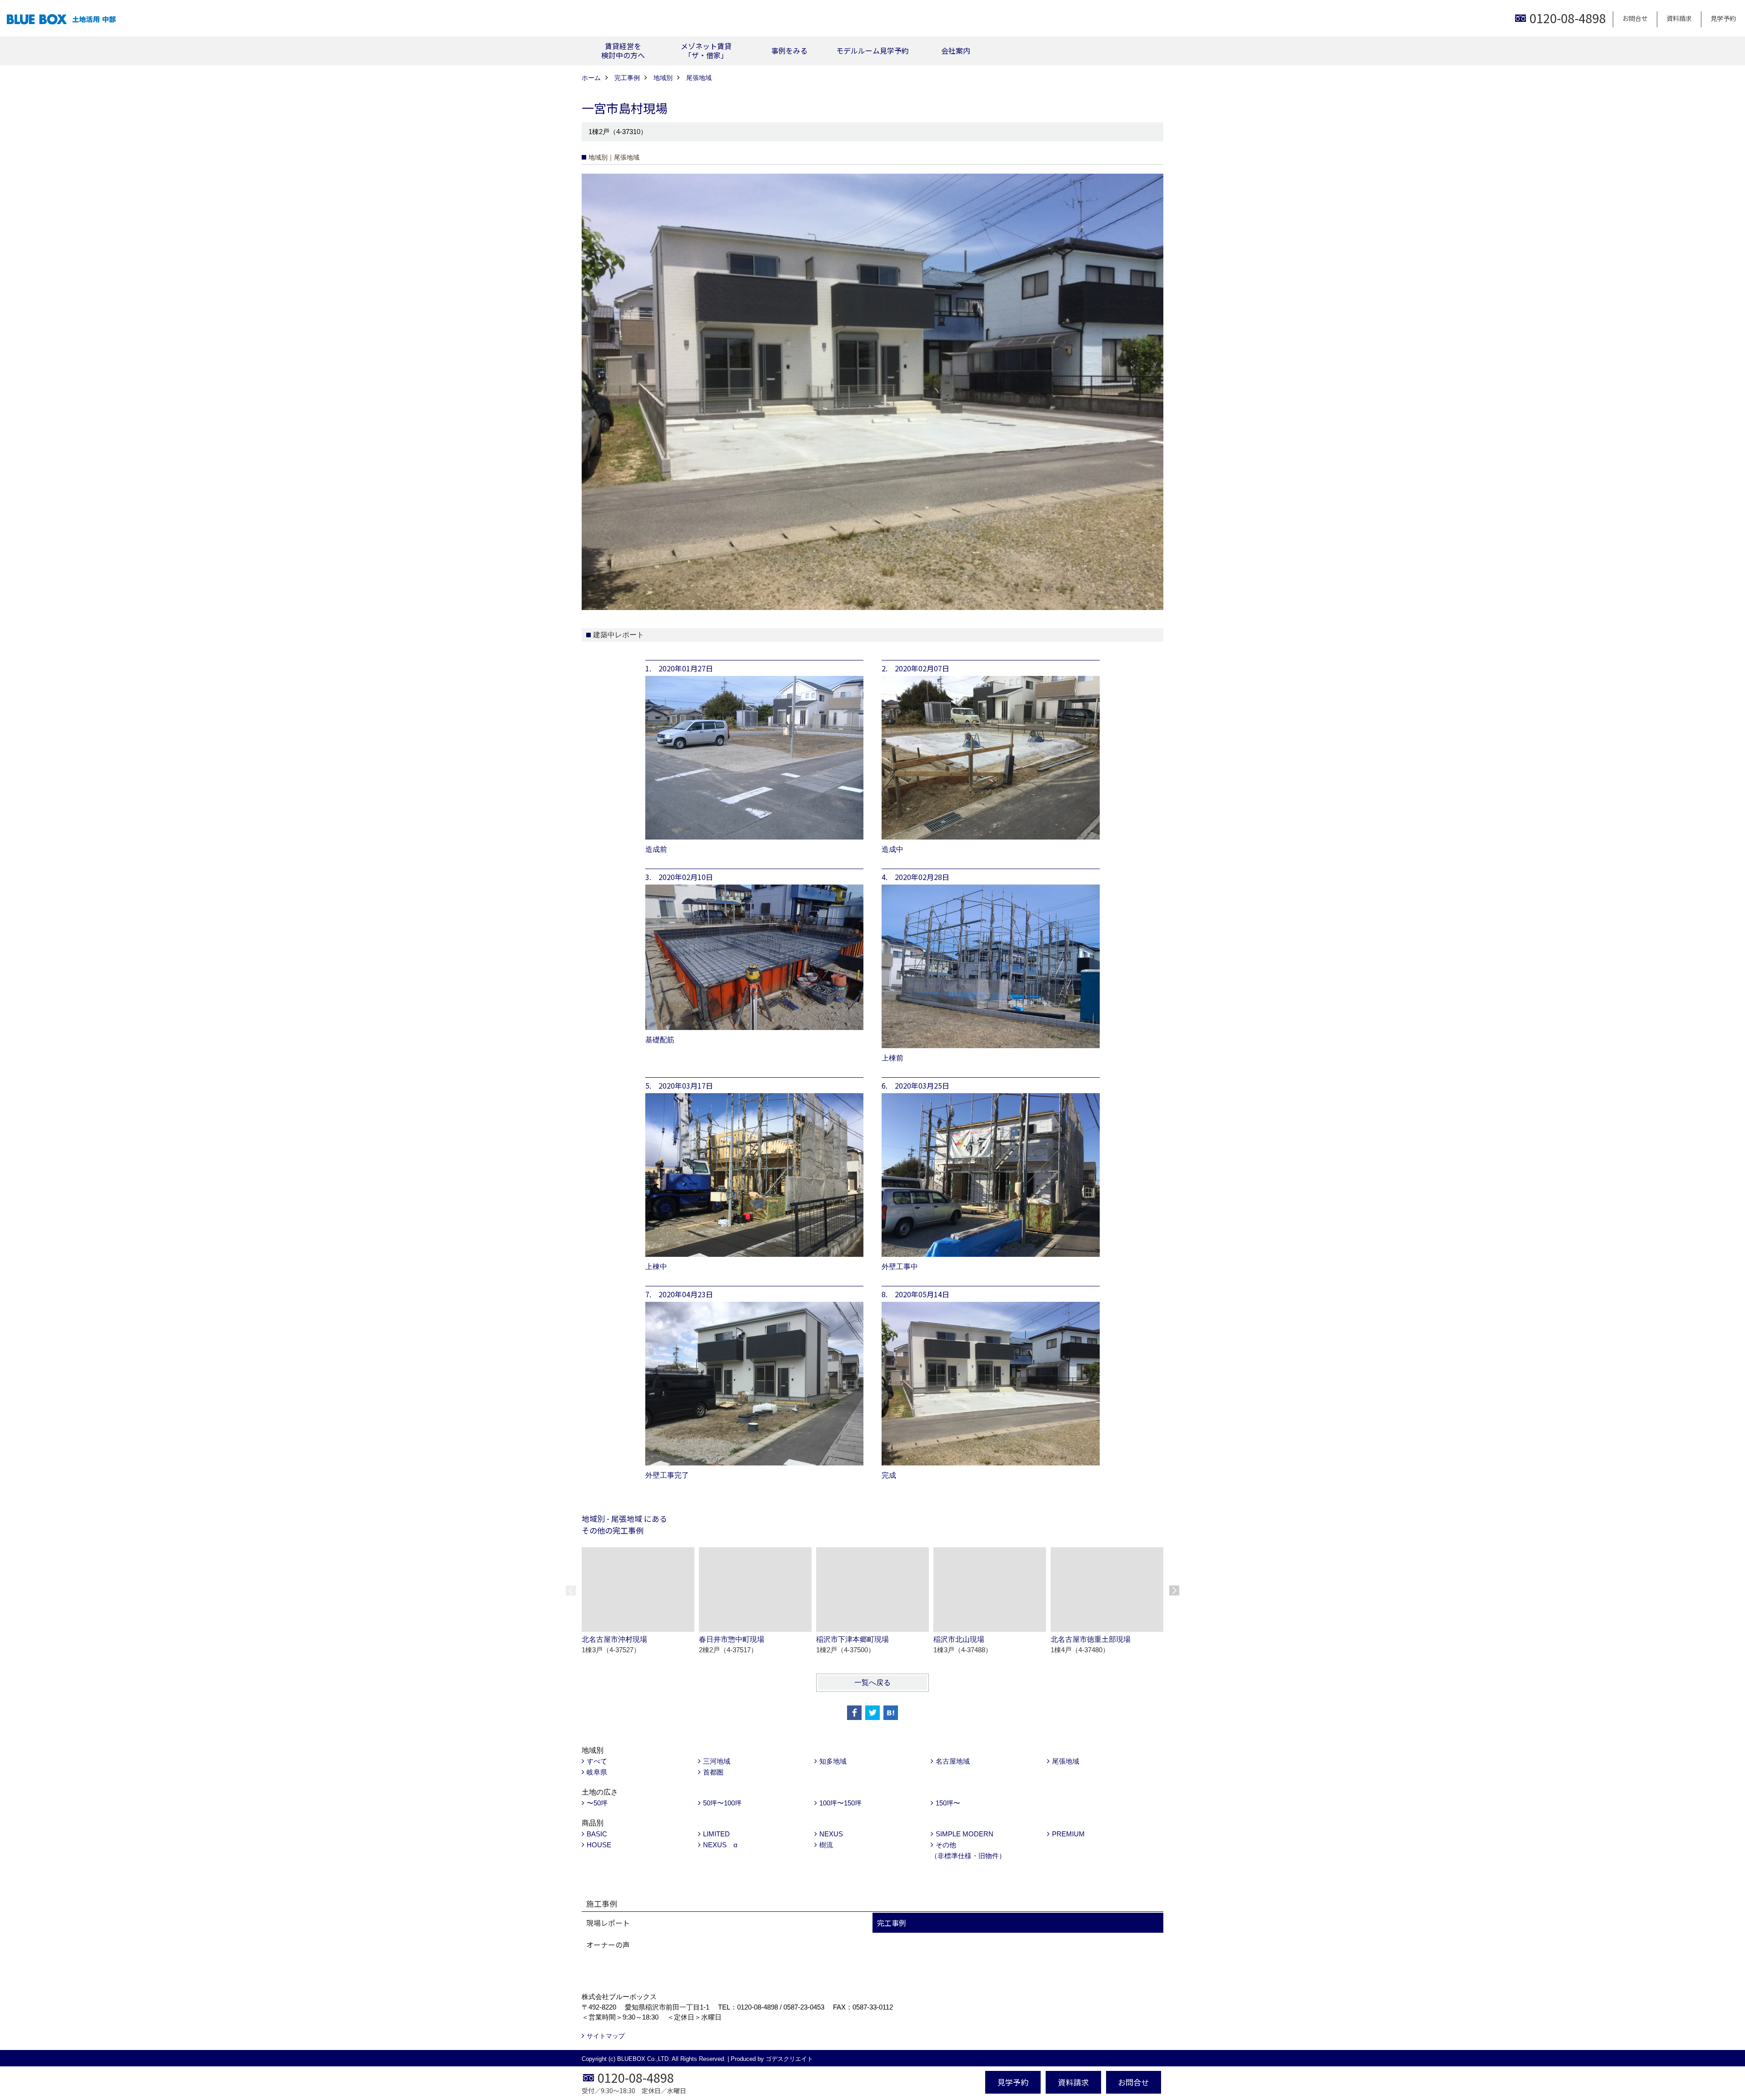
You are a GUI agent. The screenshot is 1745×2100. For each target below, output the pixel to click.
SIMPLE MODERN (965, 1834)
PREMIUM (1068, 1834)
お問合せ (1635, 18)
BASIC (597, 1834)
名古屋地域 (953, 1761)
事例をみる (789, 50)
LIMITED (716, 1834)
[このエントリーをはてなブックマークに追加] (891, 1713)
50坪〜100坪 (722, 1803)
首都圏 (713, 1772)
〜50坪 (597, 1803)
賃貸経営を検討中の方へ (623, 50)
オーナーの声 (608, 1945)
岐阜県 (597, 1772)
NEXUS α (720, 1845)
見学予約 (1723, 18)
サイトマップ (606, 2036)
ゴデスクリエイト (789, 2059)
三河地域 (717, 1761)
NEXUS (831, 1834)
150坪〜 (948, 1803)
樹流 (826, 1845)
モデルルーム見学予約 (872, 50)
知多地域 (833, 1761)
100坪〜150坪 (840, 1803)
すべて (597, 1761)
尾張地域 (1066, 1761)
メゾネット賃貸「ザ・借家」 (706, 50)
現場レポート (608, 1923)
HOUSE (599, 1845)
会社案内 (956, 50)
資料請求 (1679, 18)
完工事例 (892, 1923)
